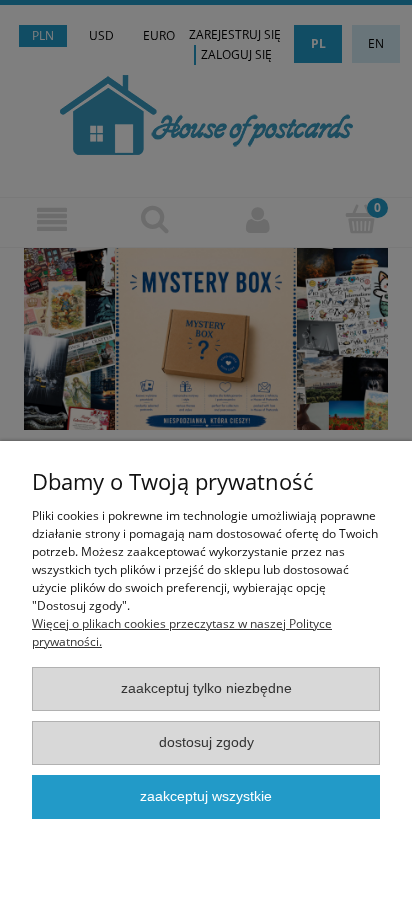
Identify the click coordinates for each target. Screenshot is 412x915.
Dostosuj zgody (206, 742)
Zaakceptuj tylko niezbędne (206, 688)
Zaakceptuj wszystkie (206, 796)
